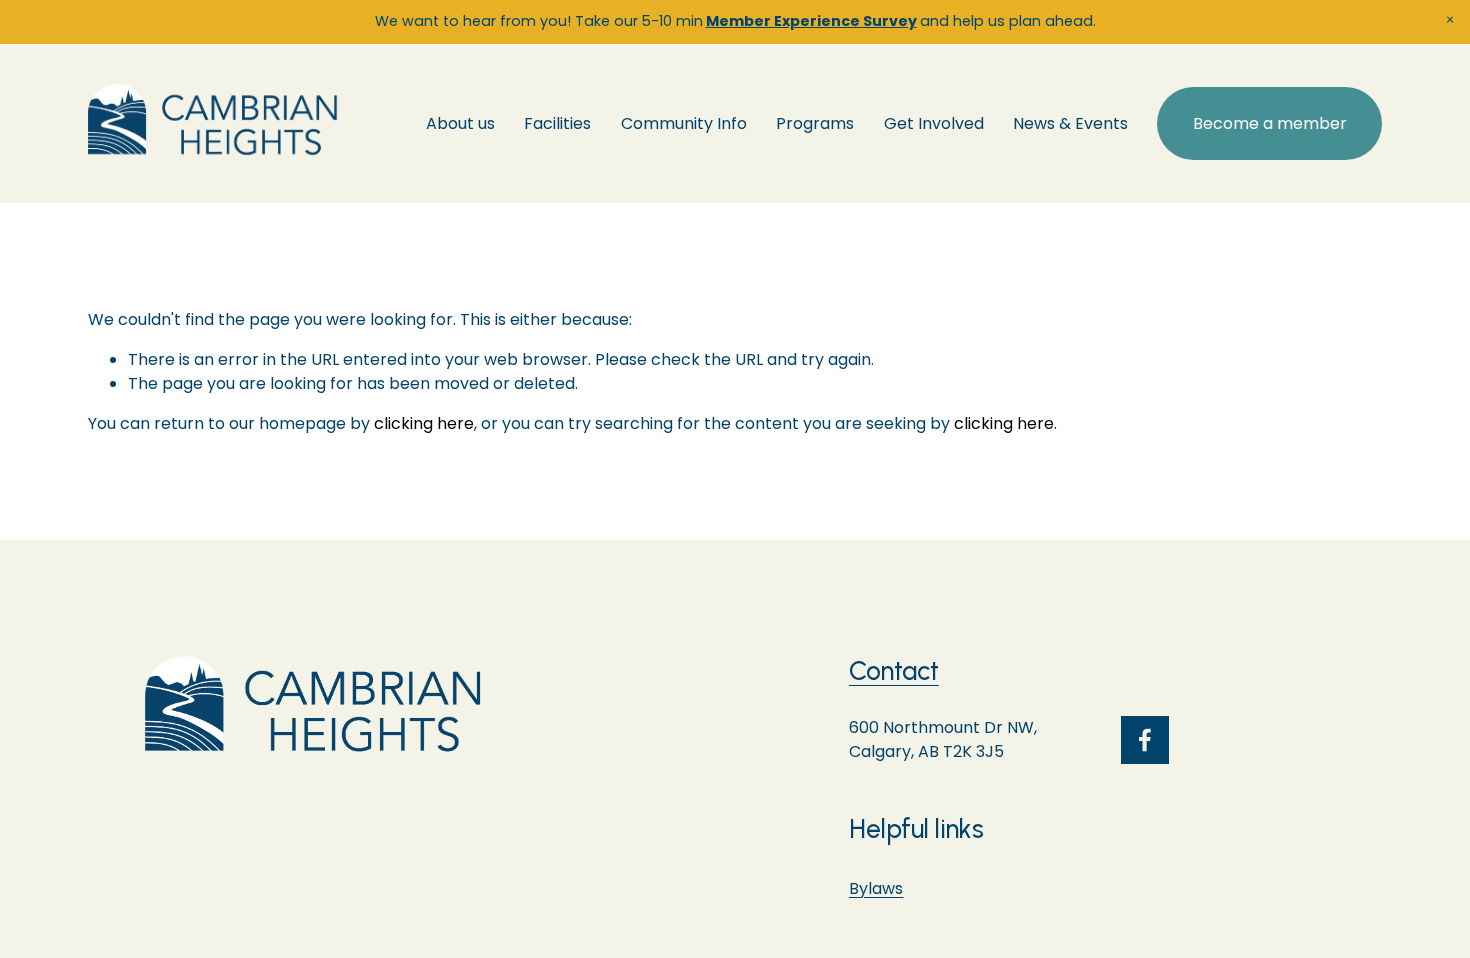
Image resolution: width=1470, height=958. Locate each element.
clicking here (424, 423)
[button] (1450, 20)
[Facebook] (1145, 740)
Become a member (1270, 123)
